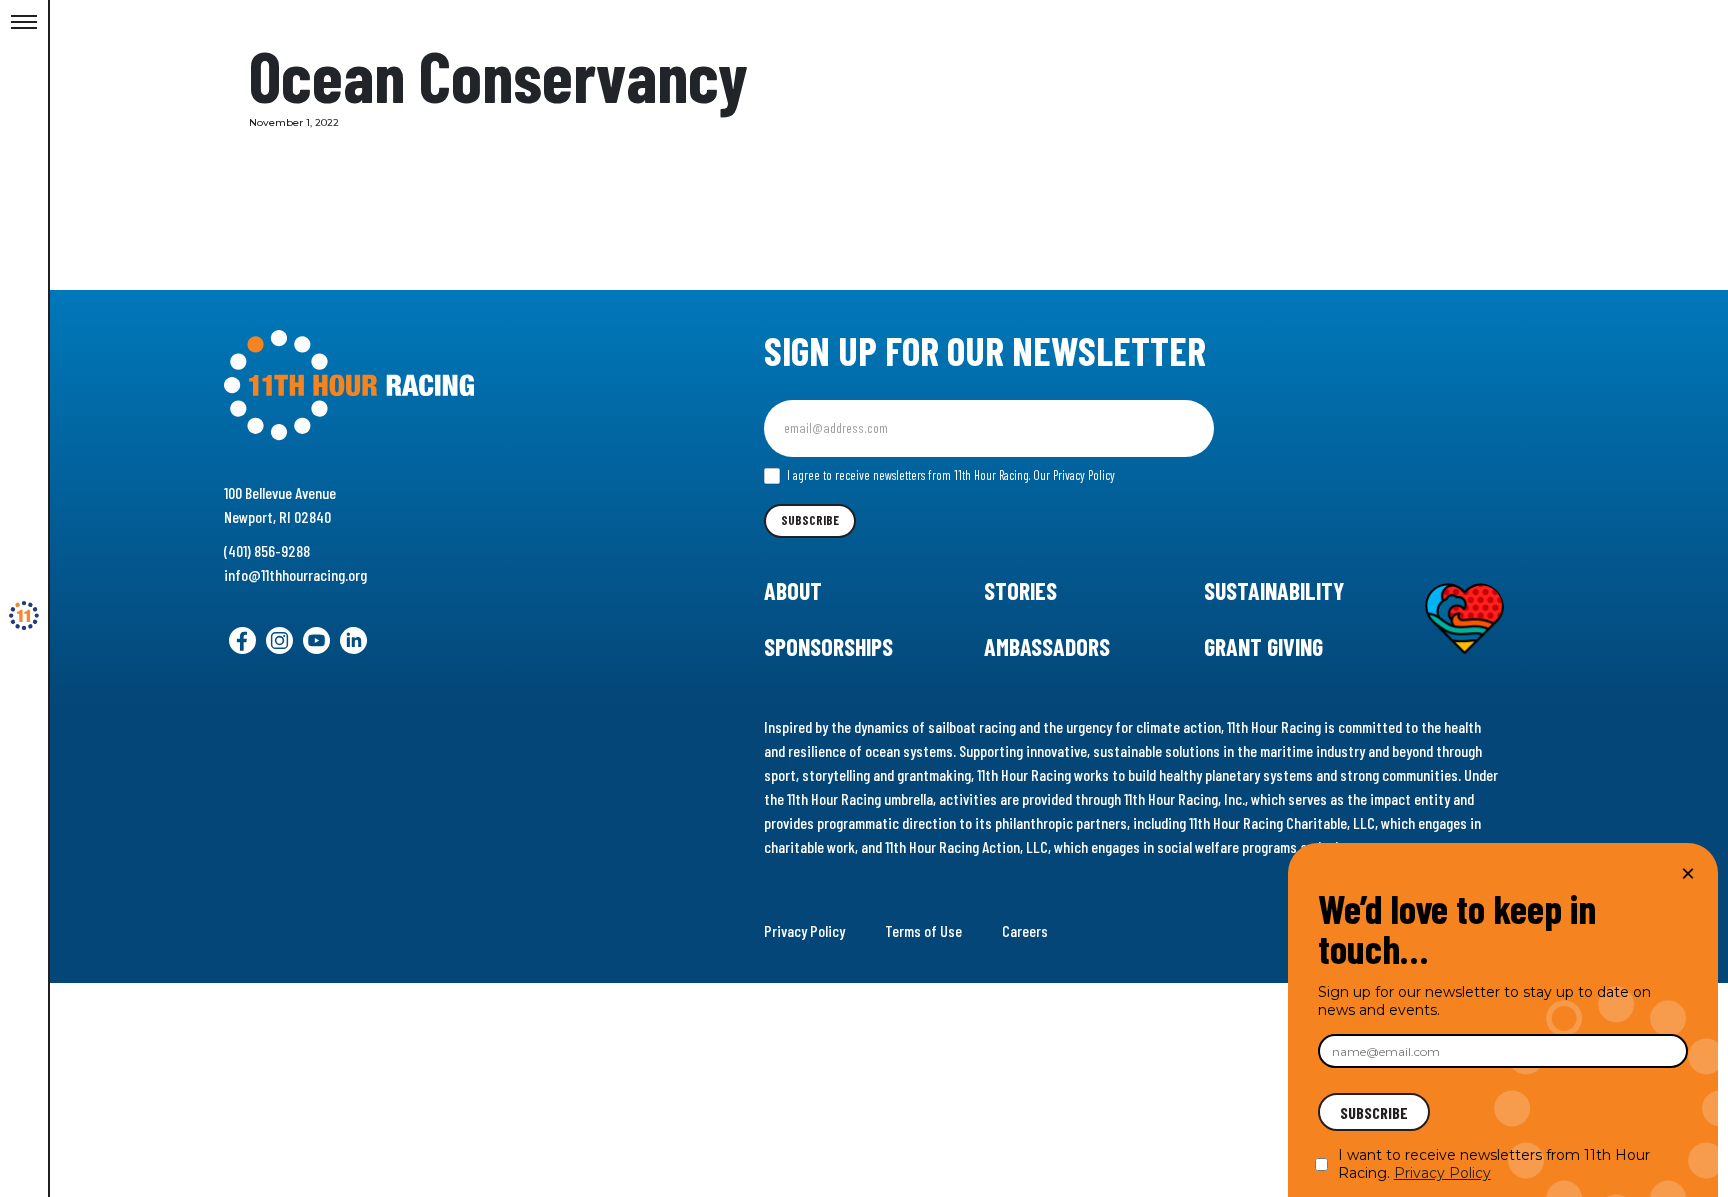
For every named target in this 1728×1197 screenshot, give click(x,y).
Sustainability (1274, 590)
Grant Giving (1263, 646)
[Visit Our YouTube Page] (316, 640)
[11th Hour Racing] (24, 616)
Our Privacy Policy (1074, 475)
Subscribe (810, 520)
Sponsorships (828, 646)
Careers (1025, 930)
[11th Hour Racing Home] (432, 385)
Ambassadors (1047, 646)
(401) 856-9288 (267, 550)
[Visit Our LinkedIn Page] (353, 640)
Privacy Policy (804, 930)
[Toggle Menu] (24, 23)
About (793, 590)
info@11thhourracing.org (295, 574)
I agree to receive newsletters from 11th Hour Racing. (949, 475)
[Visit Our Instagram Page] (279, 640)
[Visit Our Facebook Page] (242, 640)
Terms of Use (923, 930)
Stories (1020, 590)
